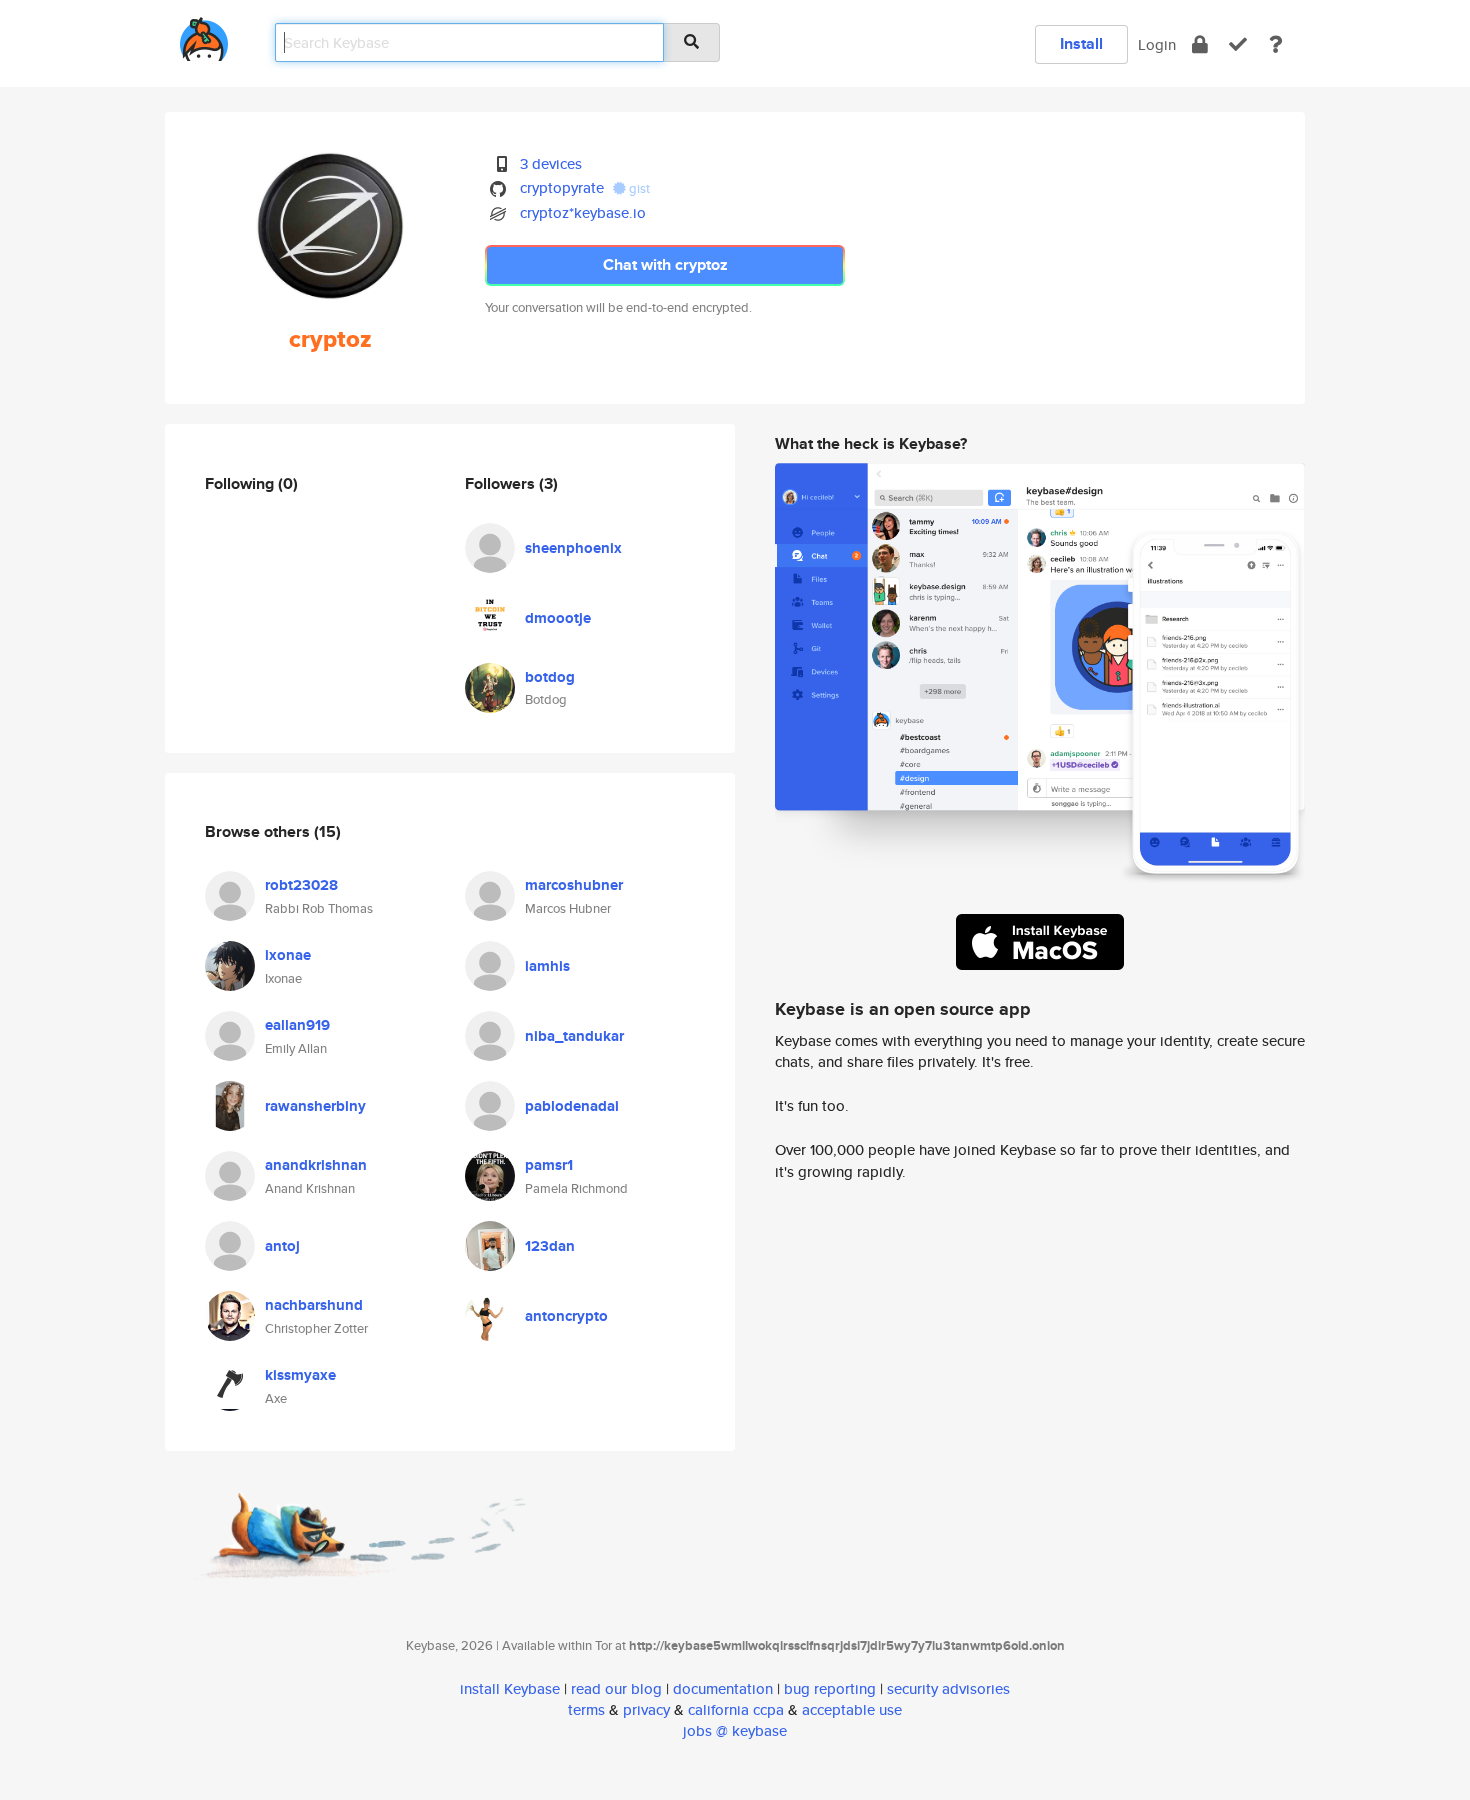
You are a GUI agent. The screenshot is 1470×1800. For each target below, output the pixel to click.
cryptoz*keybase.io (583, 212)
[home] (204, 35)
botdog (550, 677)
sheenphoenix (573, 548)
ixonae (288, 955)
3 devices (551, 163)
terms (586, 1709)
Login (1157, 44)
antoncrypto (566, 1316)
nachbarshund (314, 1305)
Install (1081, 43)
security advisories (948, 1688)
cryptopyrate (562, 187)
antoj (282, 1246)
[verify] (1238, 44)
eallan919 (297, 1025)
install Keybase (510, 1688)
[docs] (1276, 44)
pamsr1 (549, 1165)
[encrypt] (1200, 44)
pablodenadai (572, 1106)
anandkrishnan (316, 1165)
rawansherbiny (315, 1106)
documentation (723, 1688)
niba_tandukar (574, 1036)
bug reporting (830, 1688)
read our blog (616, 1688)
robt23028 (301, 885)
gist (638, 188)
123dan (550, 1246)
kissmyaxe (300, 1375)
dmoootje (558, 618)
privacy (646, 1709)
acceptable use (852, 1709)
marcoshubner (574, 885)
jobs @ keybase (735, 1730)
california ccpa (736, 1709)
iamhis (547, 966)
